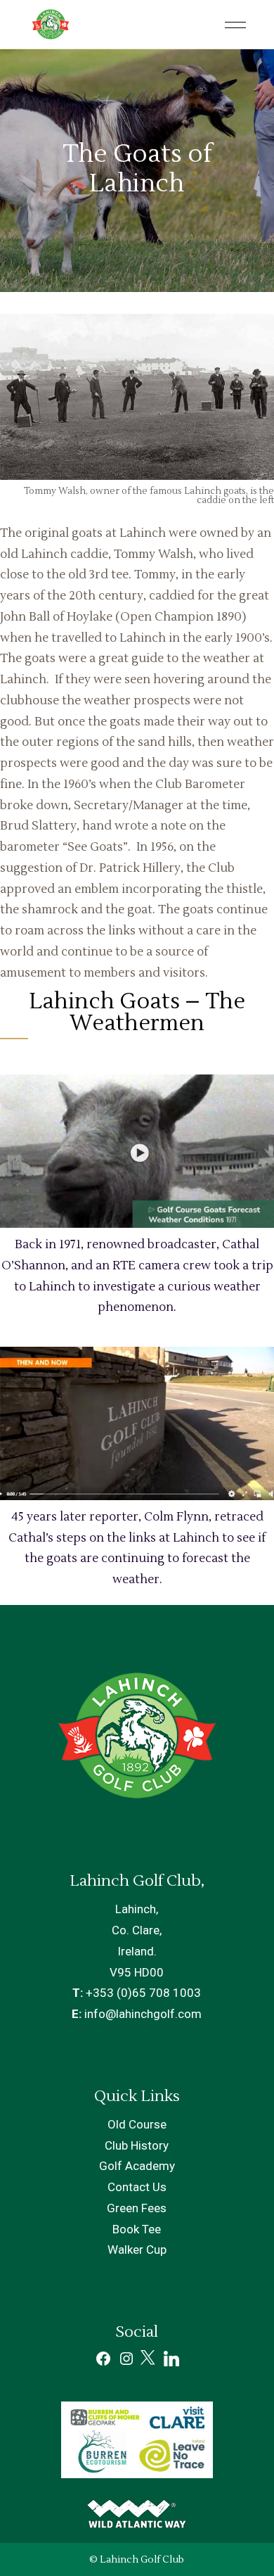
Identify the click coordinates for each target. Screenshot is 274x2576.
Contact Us (137, 2187)
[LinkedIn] (171, 2362)
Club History (137, 2145)
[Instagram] (126, 2363)
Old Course (137, 2124)
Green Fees (137, 2208)
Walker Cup (137, 2250)
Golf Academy (137, 2166)
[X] (149, 2363)
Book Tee (137, 2229)
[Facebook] (103, 2363)
